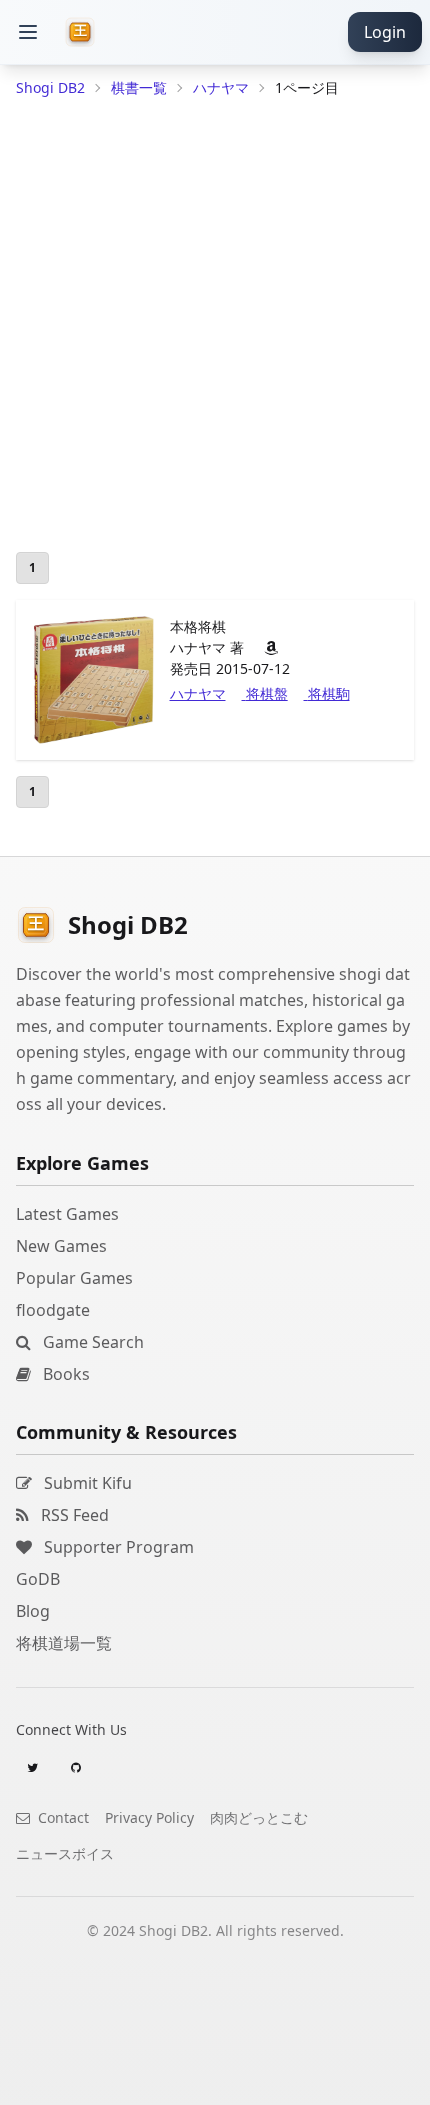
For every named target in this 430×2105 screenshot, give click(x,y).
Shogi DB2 (50, 87)
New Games (61, 1246)
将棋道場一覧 (64, 1643)
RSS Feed (73, 1515)
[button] (28, 32)
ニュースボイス (65, 1853)
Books (64, 1374)
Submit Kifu (86, 1483)
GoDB (38, 1579)
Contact (61, 1817)
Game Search (91, 1342)
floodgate (53, 1310)
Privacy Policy (149, 1817)
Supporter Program (117, 1547)
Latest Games (67, 1214)
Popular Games (74, 1278)
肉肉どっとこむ (259, 1817)
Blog (33, 1611)
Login (385, 32)
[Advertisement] (215, 2080)
